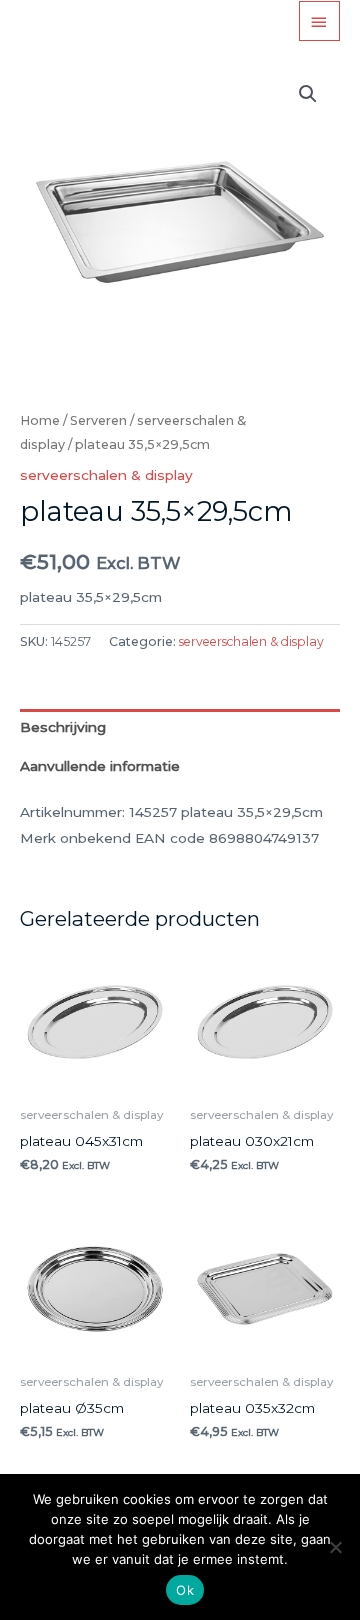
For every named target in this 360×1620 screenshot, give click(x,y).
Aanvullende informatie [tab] (100, 766)
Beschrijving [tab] (63, 727)
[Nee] (335, 1547)
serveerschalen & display (106, 475)
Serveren (98, 420)
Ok (185, 1590)
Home (40, 420)
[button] (308, 94)
